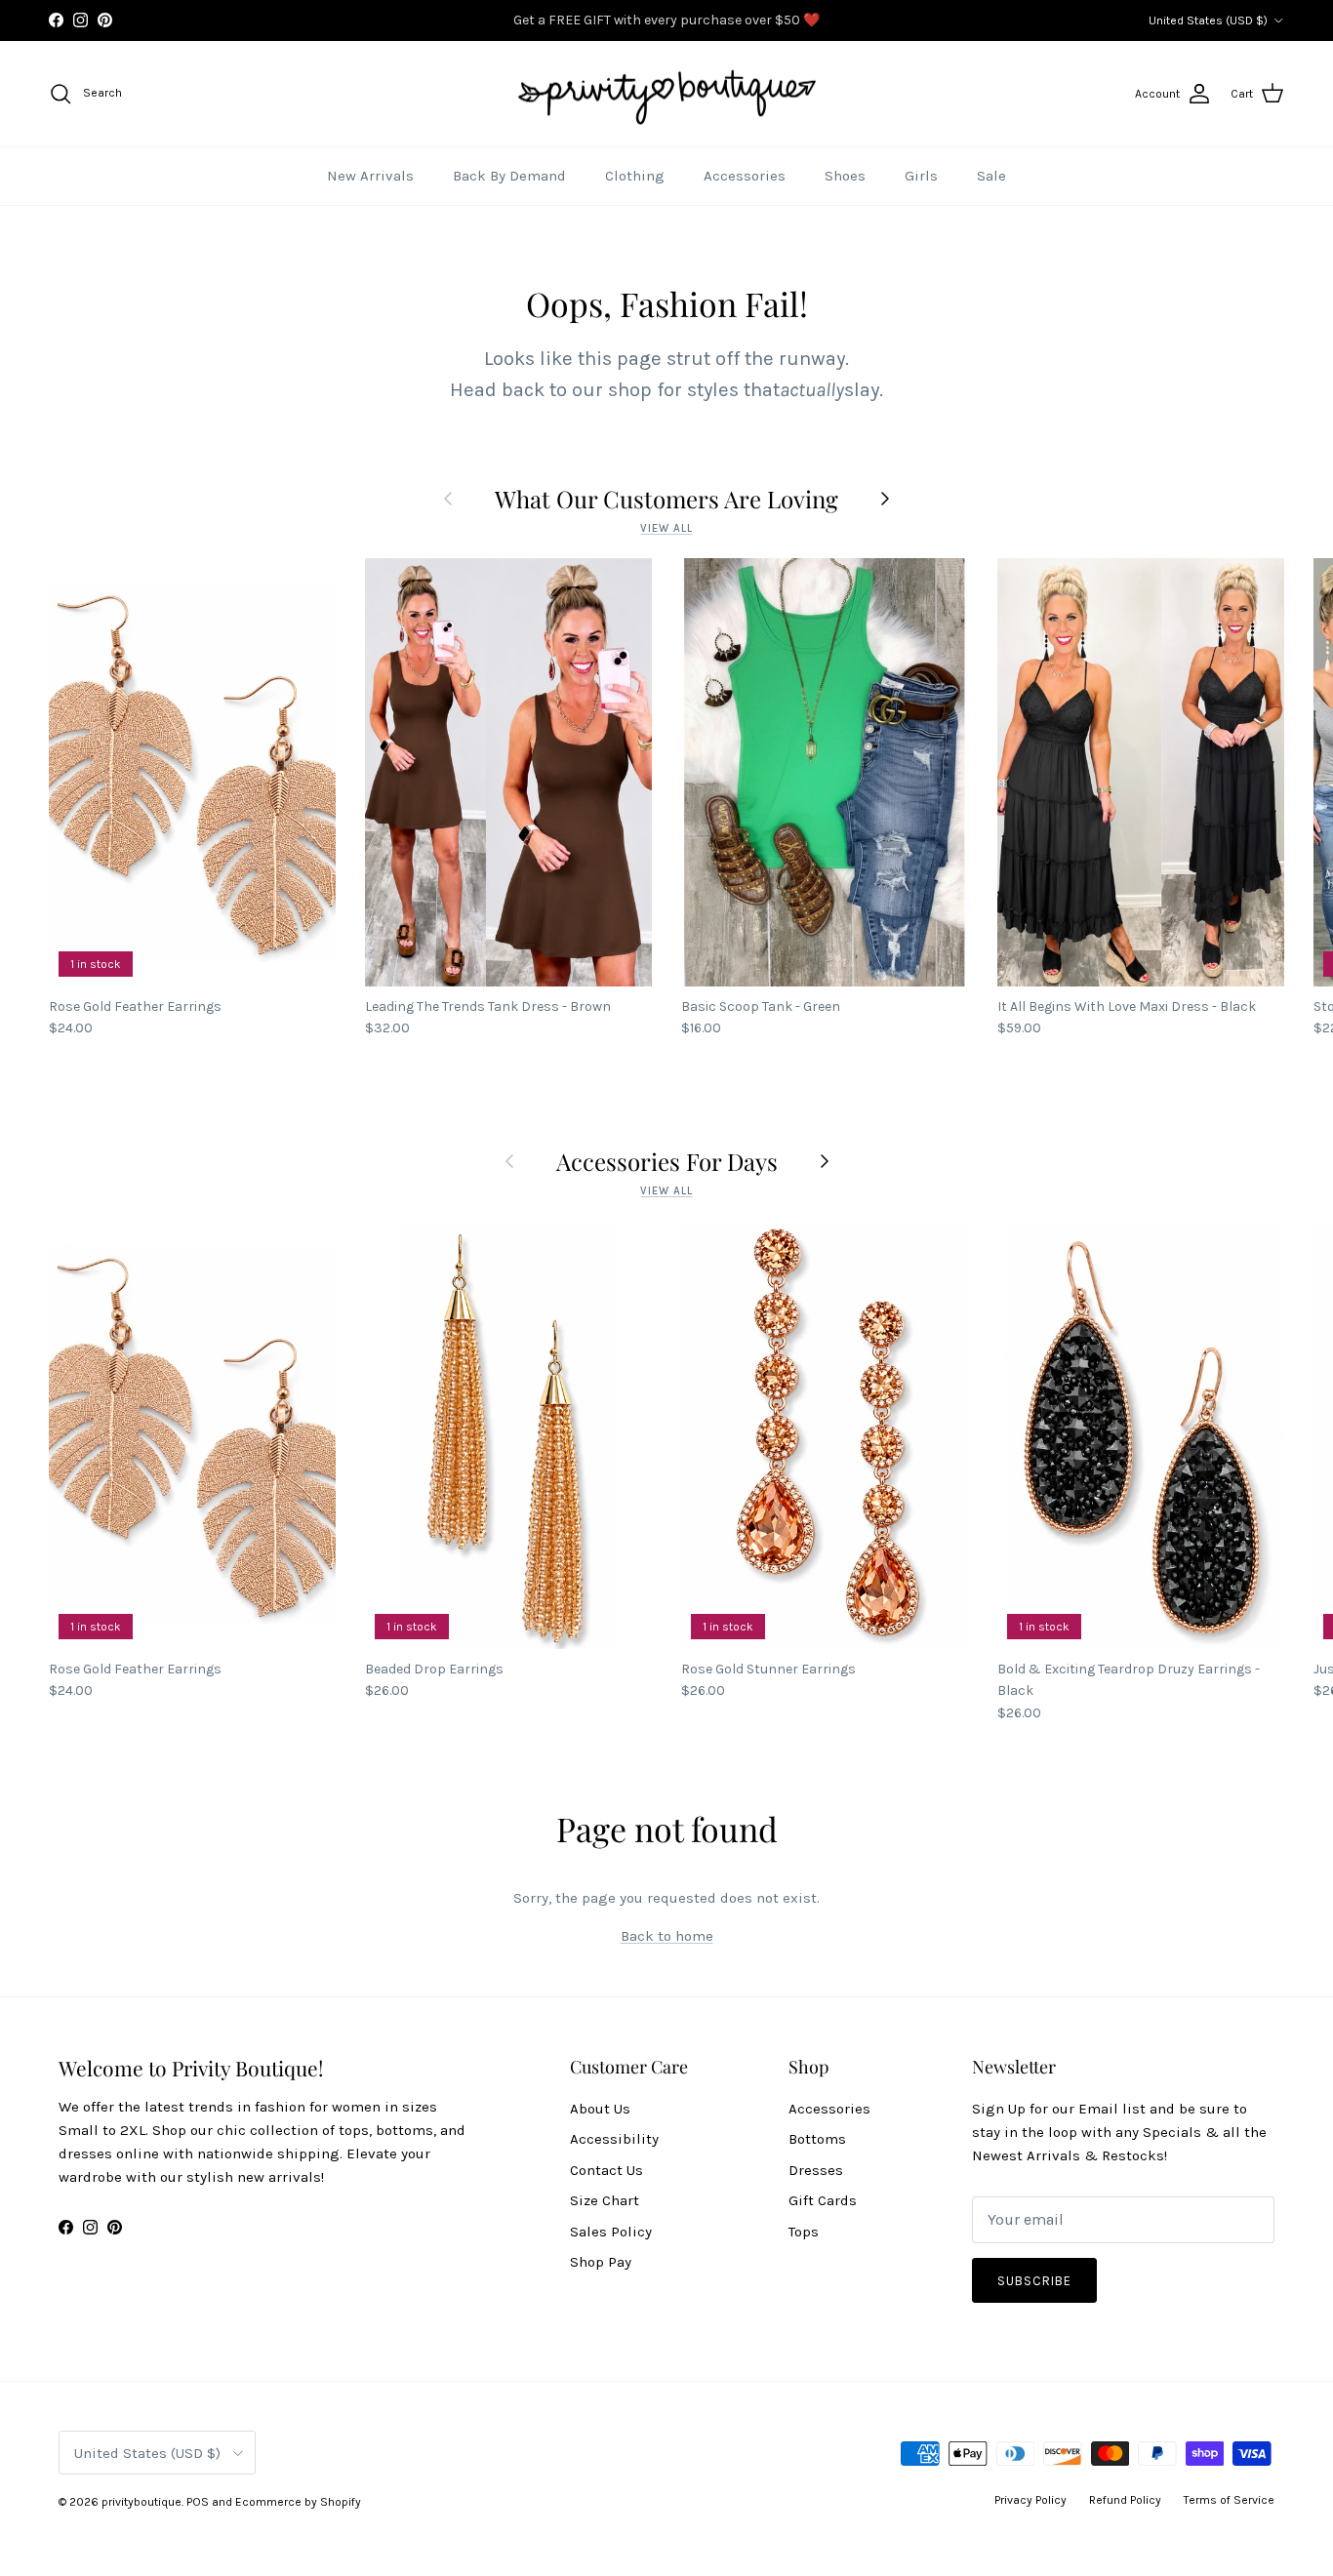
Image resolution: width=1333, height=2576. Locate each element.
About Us (600, 2109)
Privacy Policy (1030, 2500)
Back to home (667, 1936)
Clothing (635, 176)
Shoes (845, 176)
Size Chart (605, 2200)
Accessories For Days (667, 1161)
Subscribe (1034, 2281)
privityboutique (141, 2502)
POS (198, 2502)
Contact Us (606, 2170)
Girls (921, 176)
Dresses (816, 2170)
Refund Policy (1125, 2500)
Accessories (745, 176)
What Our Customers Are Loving (666, 499)
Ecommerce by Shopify (298, 2502)
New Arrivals (370, 176)
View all (666, 528)
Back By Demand (509, 176)
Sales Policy (611, 2232)
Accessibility (614, 2139)
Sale (991, 176)
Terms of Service (1229, 2500)
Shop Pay (601, 2262)
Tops (804, 2232)
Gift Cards (823, 2200)
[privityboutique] (666, 94)
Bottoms (817, 2139)
